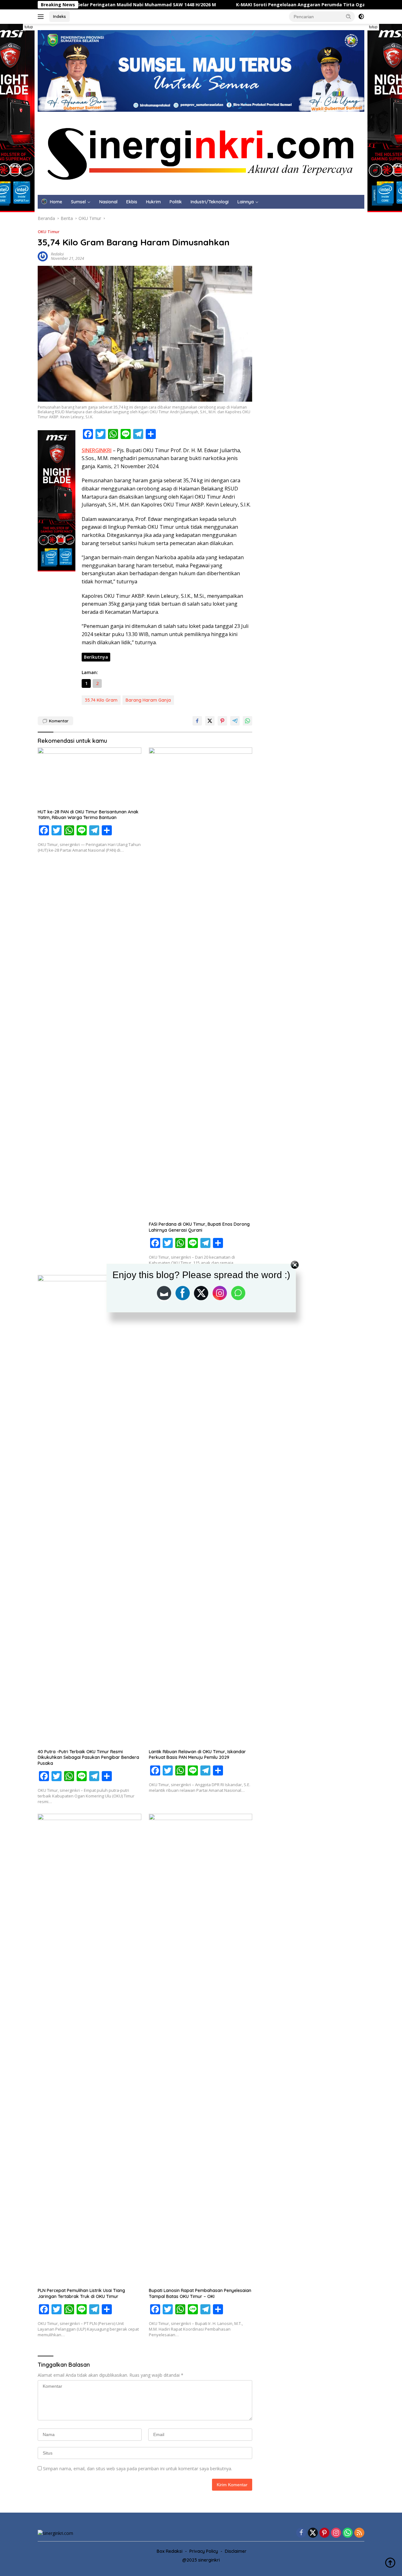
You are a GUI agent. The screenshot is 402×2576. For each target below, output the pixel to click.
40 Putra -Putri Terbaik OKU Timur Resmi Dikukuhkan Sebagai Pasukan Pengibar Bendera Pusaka (88, 1757)
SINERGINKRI (97, 450)
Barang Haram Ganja (148, 700)
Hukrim (153, 202)
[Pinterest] (324, 2533)
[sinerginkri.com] (201, 153)
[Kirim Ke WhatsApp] (247, 721)
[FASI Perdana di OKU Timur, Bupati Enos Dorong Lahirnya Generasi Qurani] (201, 983)
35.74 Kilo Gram (101, 700)
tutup (29, 27)
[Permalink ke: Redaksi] (43, 256)
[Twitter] (313, 2533)
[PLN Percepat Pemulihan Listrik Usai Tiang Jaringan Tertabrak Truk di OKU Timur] (90, 2049)
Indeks (60, 16)
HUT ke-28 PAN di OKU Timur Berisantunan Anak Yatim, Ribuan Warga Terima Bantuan (88, 815)
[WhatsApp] (348, 2533)
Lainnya (246, 202)
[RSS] (359, 2533)
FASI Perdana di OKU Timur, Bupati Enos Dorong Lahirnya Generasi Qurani (199, 1227)
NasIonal (108, 202)
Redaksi (57, 254)
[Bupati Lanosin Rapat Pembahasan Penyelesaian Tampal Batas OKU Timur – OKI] (201, 2049)
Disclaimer (236, 2551)
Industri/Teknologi (210, 202)
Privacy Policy (204, 2551)
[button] (349, 16)
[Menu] (42, 17)
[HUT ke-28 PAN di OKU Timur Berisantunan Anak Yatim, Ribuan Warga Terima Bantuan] (90, 777)
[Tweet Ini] (210, 721)
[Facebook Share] (197, 721)
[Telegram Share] (235, 721)
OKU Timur (49, 232)
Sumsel (78, 202)
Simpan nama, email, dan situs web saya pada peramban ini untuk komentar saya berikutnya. (138, 2469)
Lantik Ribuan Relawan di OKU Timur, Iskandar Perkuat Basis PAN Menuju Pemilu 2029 (197, 1754)
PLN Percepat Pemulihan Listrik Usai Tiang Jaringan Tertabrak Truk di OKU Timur (81, 2293)
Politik (176, 202)
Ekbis (132, 202)
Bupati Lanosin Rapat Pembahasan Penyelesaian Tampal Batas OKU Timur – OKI (200, 2293)
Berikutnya (96, 657)
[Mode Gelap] (361, 17)
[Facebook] (301, 2533)
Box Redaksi (170, 2551)
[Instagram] (336, 2533)
